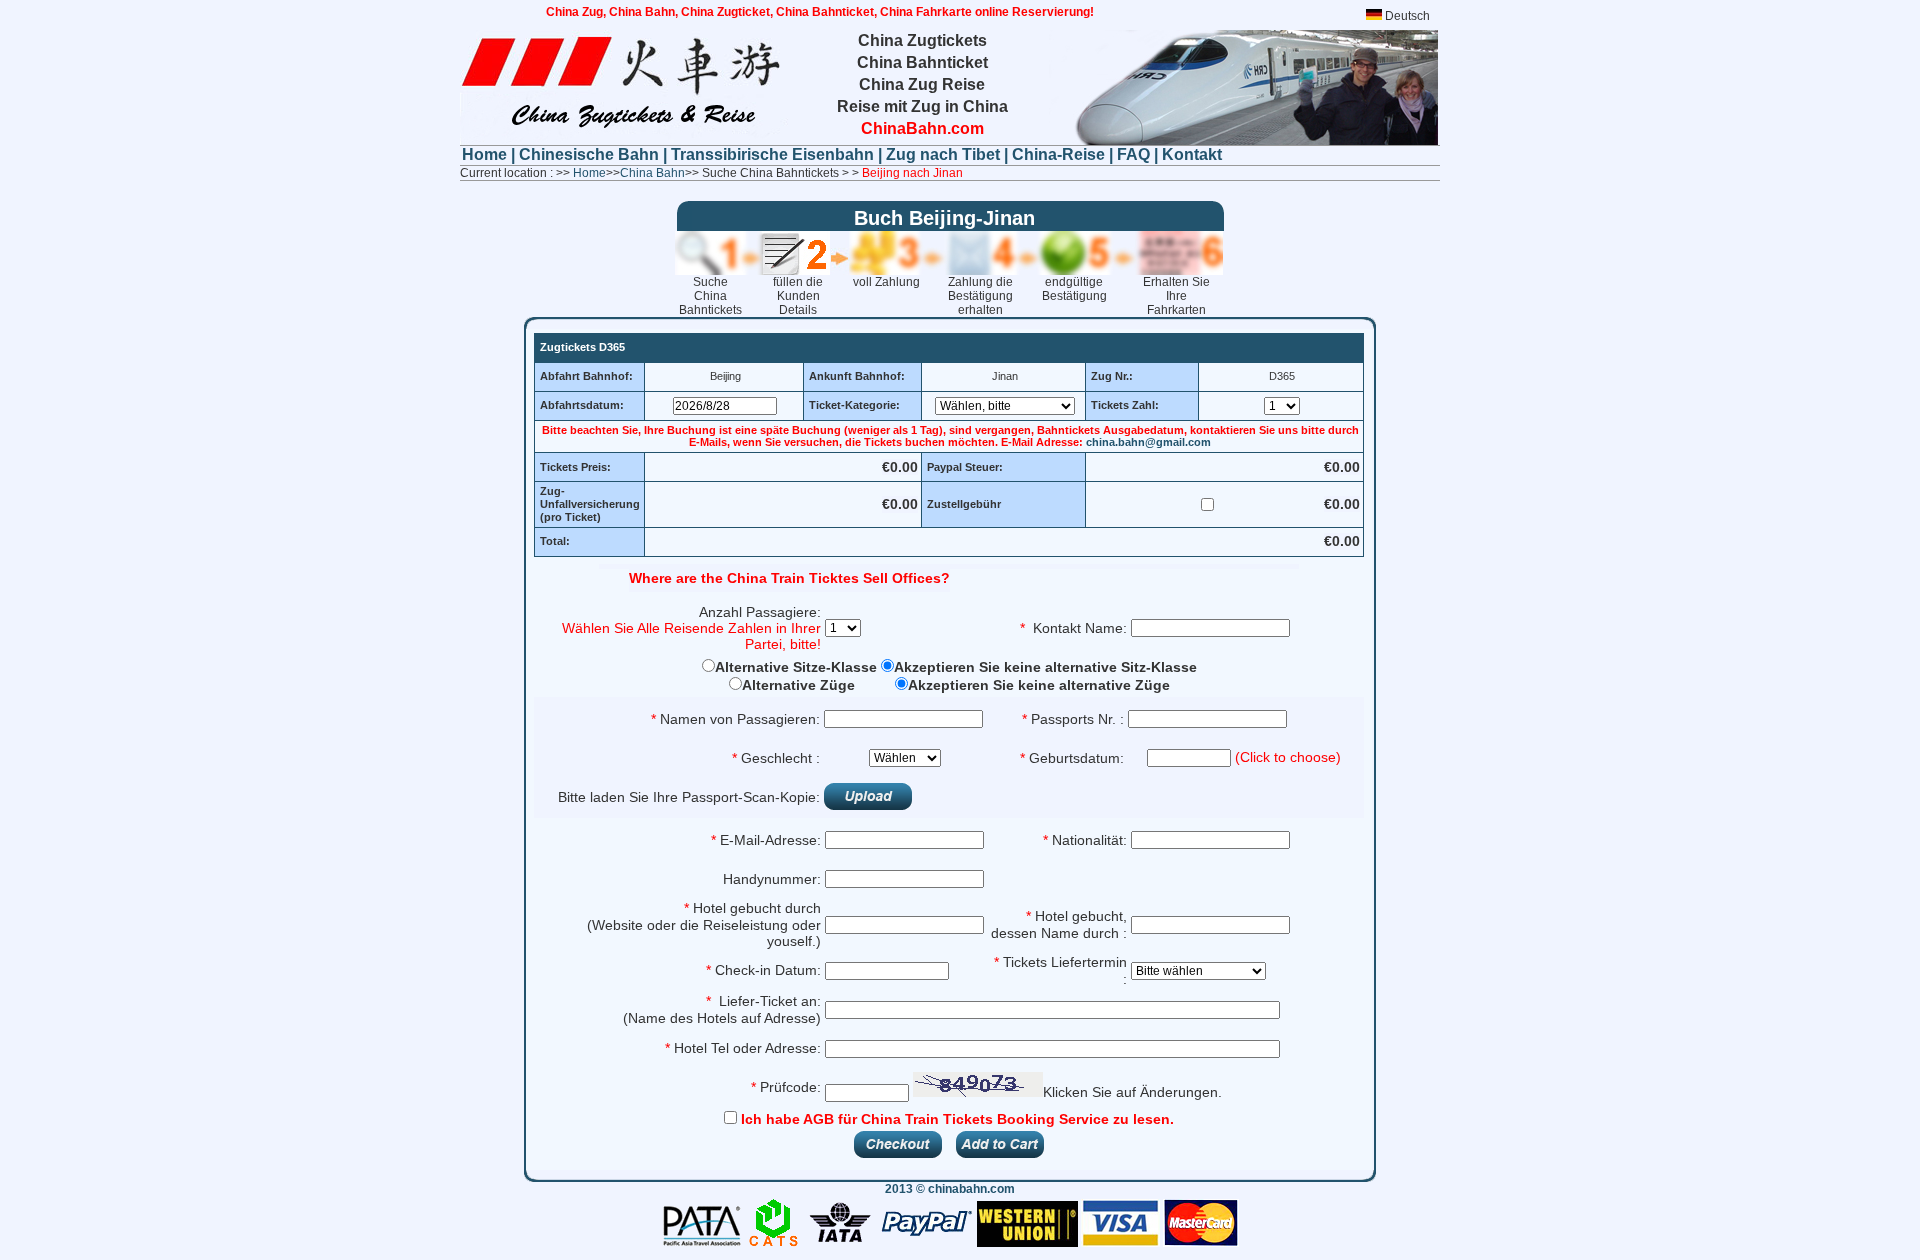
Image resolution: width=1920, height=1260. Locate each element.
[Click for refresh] (978, 1084)
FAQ (1133, 154)
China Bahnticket (922, 62)
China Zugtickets (922, 40)
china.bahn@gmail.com (1148, 442)
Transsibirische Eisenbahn (774, 154)
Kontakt (1192, 154)
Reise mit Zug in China (922, 106)
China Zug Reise (922, 84)
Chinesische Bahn (591, 154)
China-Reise (1058, 154)
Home (486, 154)
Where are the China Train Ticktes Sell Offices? (789, 578)
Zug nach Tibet (943, 154)
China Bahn (652, 173)
